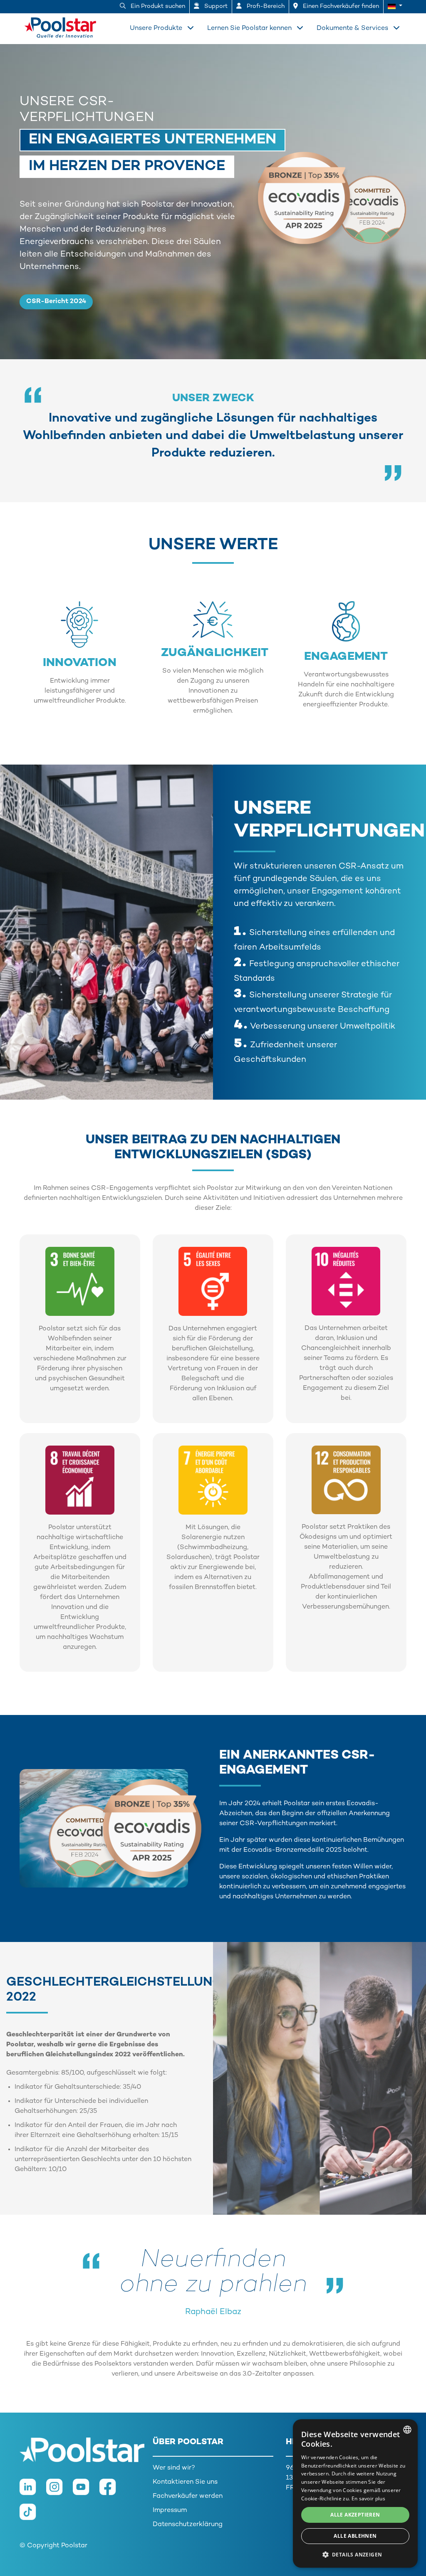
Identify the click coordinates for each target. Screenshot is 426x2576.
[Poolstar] (47, 26)
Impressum (170, 2511)
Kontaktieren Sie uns (185, 2482)
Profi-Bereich (265, 6)
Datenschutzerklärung (188, 2525)
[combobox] (407, 2430)
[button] (395, 7)
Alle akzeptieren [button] (355, 2515)
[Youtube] (86, 2491)
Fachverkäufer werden (188, 2496)
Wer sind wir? (174, 2468)
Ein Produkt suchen (157, 6)
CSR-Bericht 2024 (56, 302)
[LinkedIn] (33, 2491)
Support (215, 6)
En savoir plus (368, 2498)
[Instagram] (59, 2491)
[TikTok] (32, 2516)
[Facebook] (112, 2491)
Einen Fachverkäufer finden (340, 6)
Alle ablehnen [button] (355, 2536)
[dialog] (355, 2493)
